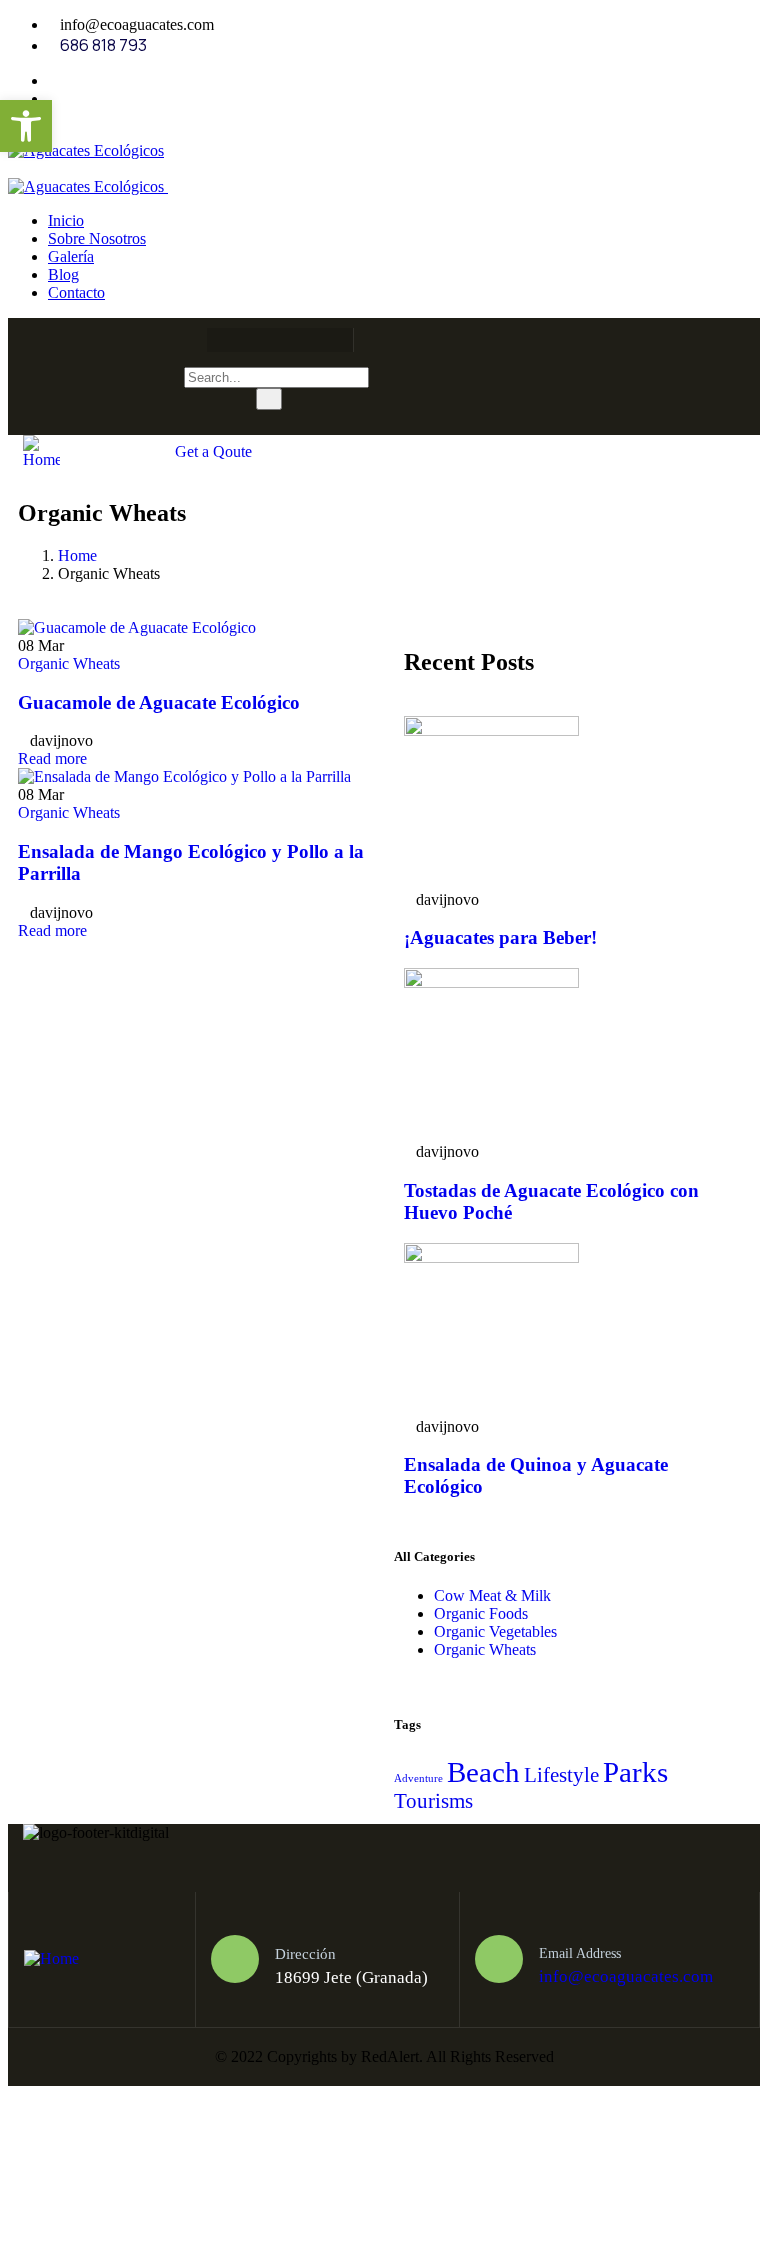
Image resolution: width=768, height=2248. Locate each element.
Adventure (418, 1778)
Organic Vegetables (495, 1631)
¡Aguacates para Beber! (500, 937)
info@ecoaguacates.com (626, 1976)
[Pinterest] (331, 340)
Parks (635, 1772)
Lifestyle (561, 1775)
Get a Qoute (213, 451)
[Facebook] (214, 340)
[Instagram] (292, 340)
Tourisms (433, 1801)
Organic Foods (481, 1613)
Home (77, 555)
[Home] (41, 459)
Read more (52, 758)
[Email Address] (499, 1959)
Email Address (580, 1953)
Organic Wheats (69, 663)
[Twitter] (253, 340)
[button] (26, 126)
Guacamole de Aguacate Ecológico (159, 702)
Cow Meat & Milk (492, 1595)
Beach (483, 1772)
